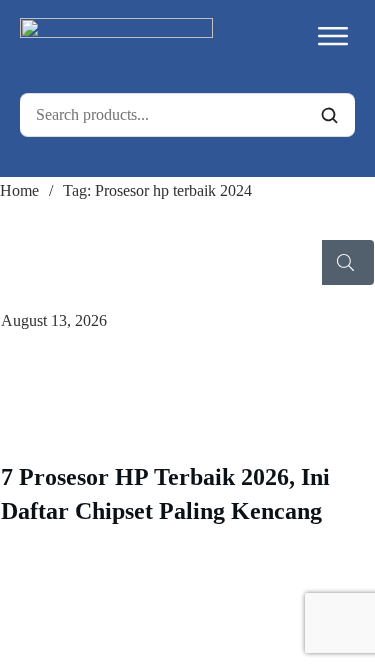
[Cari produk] (329, 115)
